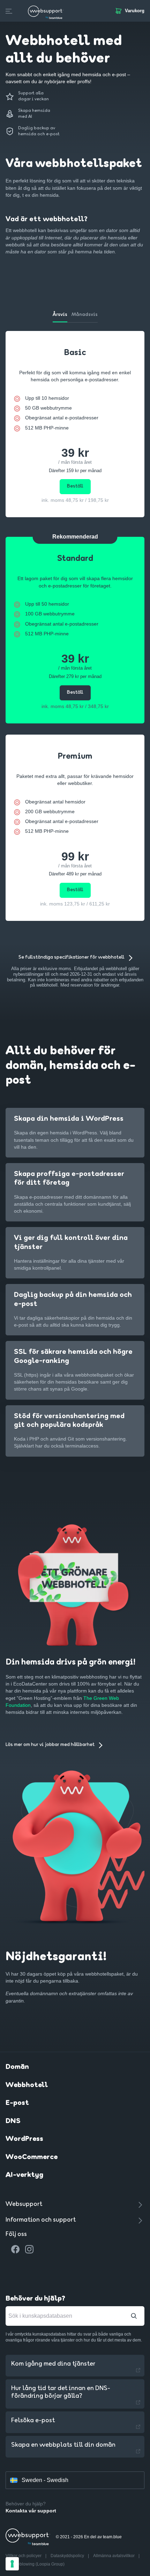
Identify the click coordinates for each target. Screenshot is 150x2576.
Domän (17, 2067)
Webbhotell (27, 2085)
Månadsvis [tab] (85, 315)
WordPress (24, 2139)
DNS (13, 2121)
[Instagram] (29, 2249)
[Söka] (134, 2316)
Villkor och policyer (24, 2556)
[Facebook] (15, 2249)
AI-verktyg (24, 2175)
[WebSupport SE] (46, 11)
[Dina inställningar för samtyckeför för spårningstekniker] (12, 2564)
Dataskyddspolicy (68, 2556)
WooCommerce (32, 2157)
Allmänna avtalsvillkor (114, 2556)
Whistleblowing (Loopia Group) (35, 2564)
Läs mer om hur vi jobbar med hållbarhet (50, 1745)
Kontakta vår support (31, 2511)
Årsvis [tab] (60, 315)
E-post (17, 2103)
